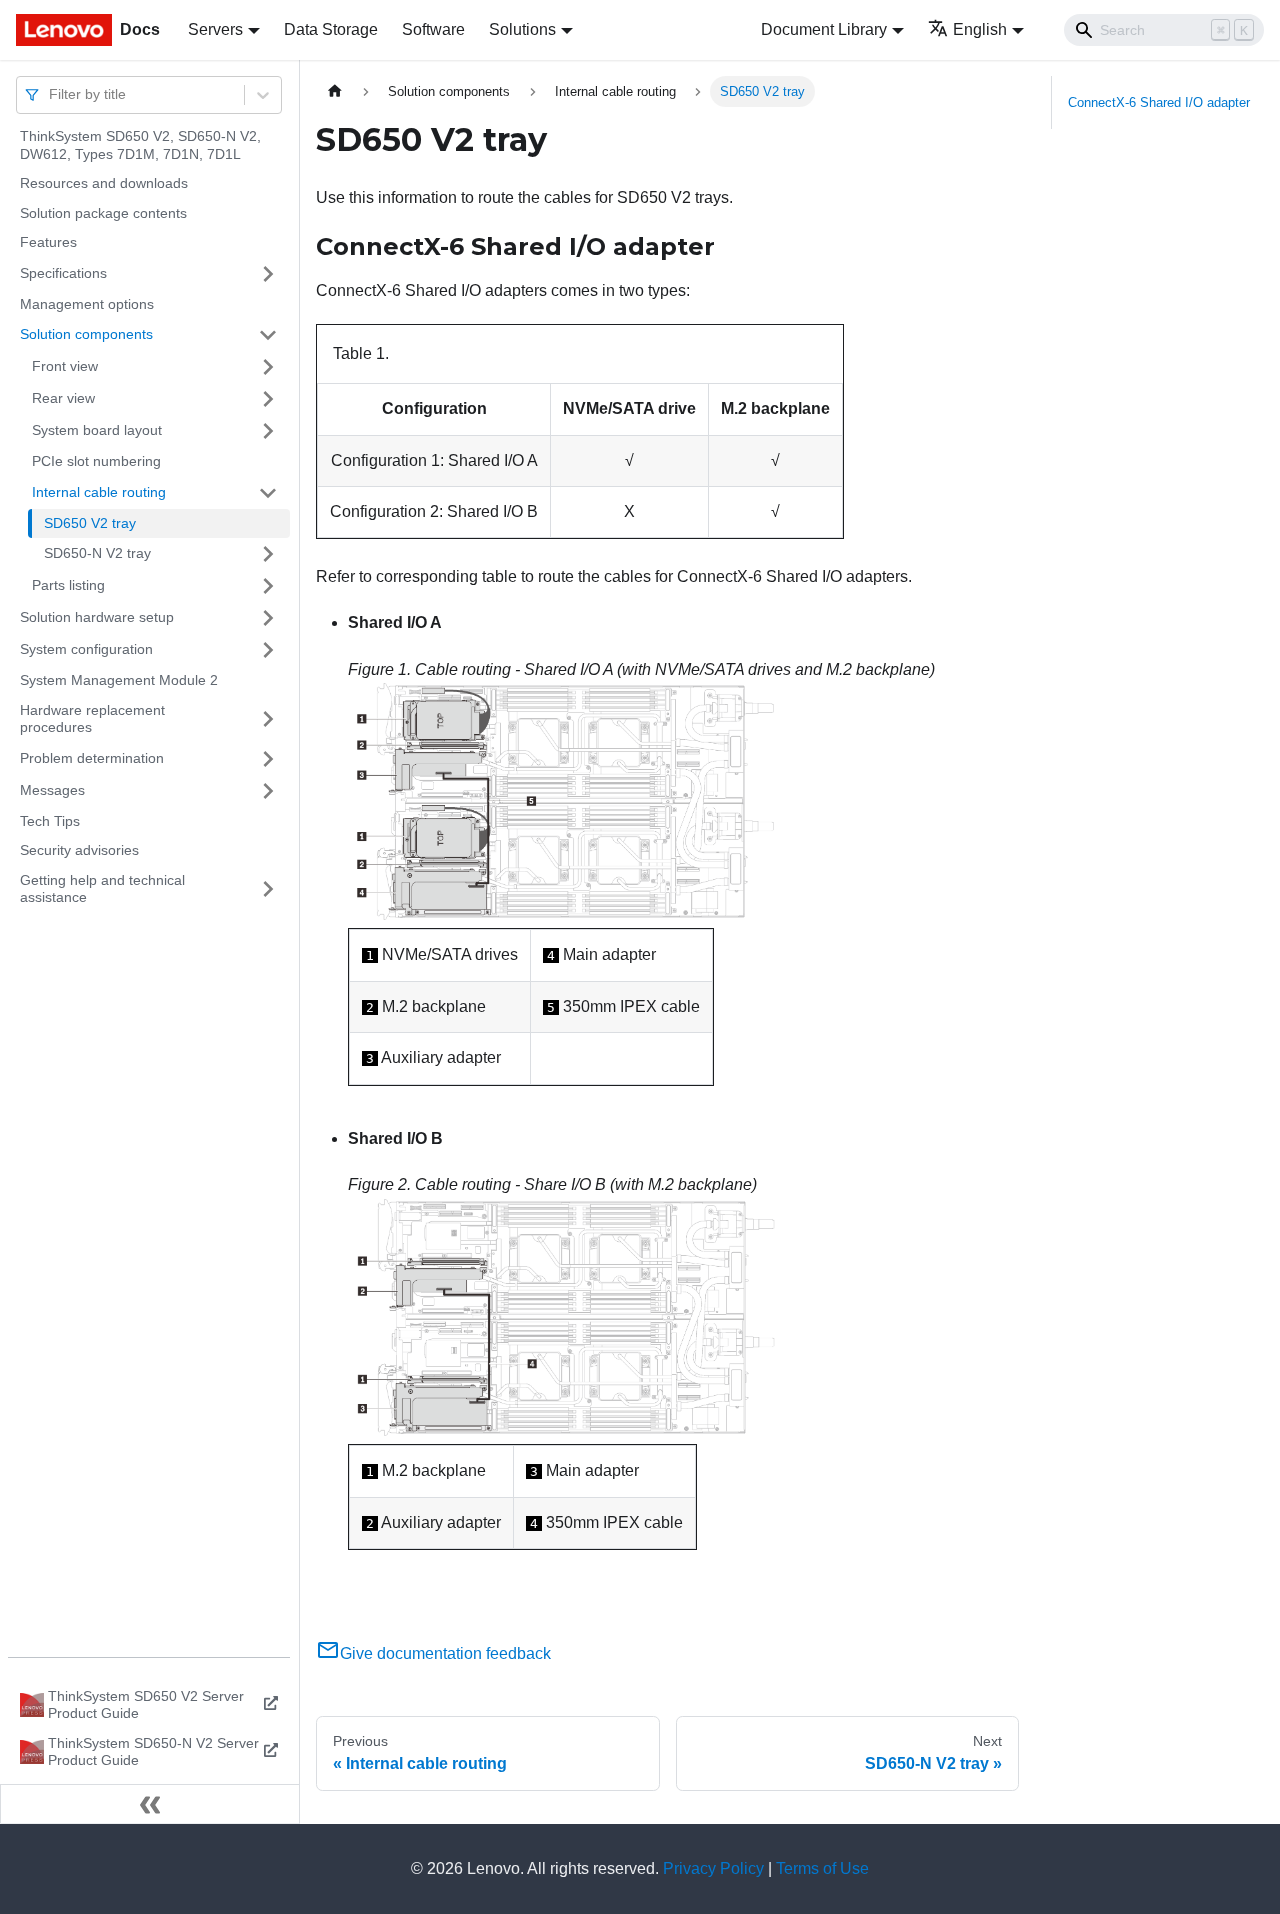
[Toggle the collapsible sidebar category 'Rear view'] (268, 399)
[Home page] (335, 91)
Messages (52, 790)
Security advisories (79, 850)
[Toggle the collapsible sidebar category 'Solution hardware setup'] (268, 618)
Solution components (86, 334)
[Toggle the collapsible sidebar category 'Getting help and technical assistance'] (268, 889)
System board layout (97, 430)
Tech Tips (50, 821)
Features (48, 242)
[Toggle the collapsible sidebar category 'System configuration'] (268, 650)
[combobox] (51, 94)
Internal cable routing (99, 492)
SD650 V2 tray (90, 523)
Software (433, 29)
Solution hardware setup (97, 617)
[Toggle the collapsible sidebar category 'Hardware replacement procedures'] (268, 719)
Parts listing (68, 585)
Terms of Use (822, 1868)
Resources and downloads (104, 183)
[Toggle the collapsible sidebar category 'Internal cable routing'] (268, 493)
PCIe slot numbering (96, 461)
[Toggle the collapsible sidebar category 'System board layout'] (268, 431)
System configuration (86, 649)
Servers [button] (215, 29)
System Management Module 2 (119, 680)
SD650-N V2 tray (97, 553)
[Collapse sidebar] (150, 1804)
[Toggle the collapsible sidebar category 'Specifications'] (268, 274)
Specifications (63, 273)
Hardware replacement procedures (92, 719)
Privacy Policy (713, 1868)
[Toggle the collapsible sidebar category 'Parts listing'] (268, 586)
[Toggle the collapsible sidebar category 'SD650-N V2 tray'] (268, 554)
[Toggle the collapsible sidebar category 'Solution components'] (268, 335)
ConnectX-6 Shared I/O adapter (1159, 102)
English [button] (980, 29)
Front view (65, 366)
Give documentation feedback (445, 1653)
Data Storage (331, 29)
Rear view (63, 398)
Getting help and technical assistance (102, 889)
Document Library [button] (824, 29)
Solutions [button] (522, 29)
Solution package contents (103, 213)
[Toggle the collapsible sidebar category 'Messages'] (268, 791)
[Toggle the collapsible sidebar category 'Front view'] (268, 367)
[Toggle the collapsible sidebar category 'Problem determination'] (268, 759)
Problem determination (92, 758)
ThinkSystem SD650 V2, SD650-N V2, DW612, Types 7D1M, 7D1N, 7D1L (140, 145)
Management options (87, 304)
